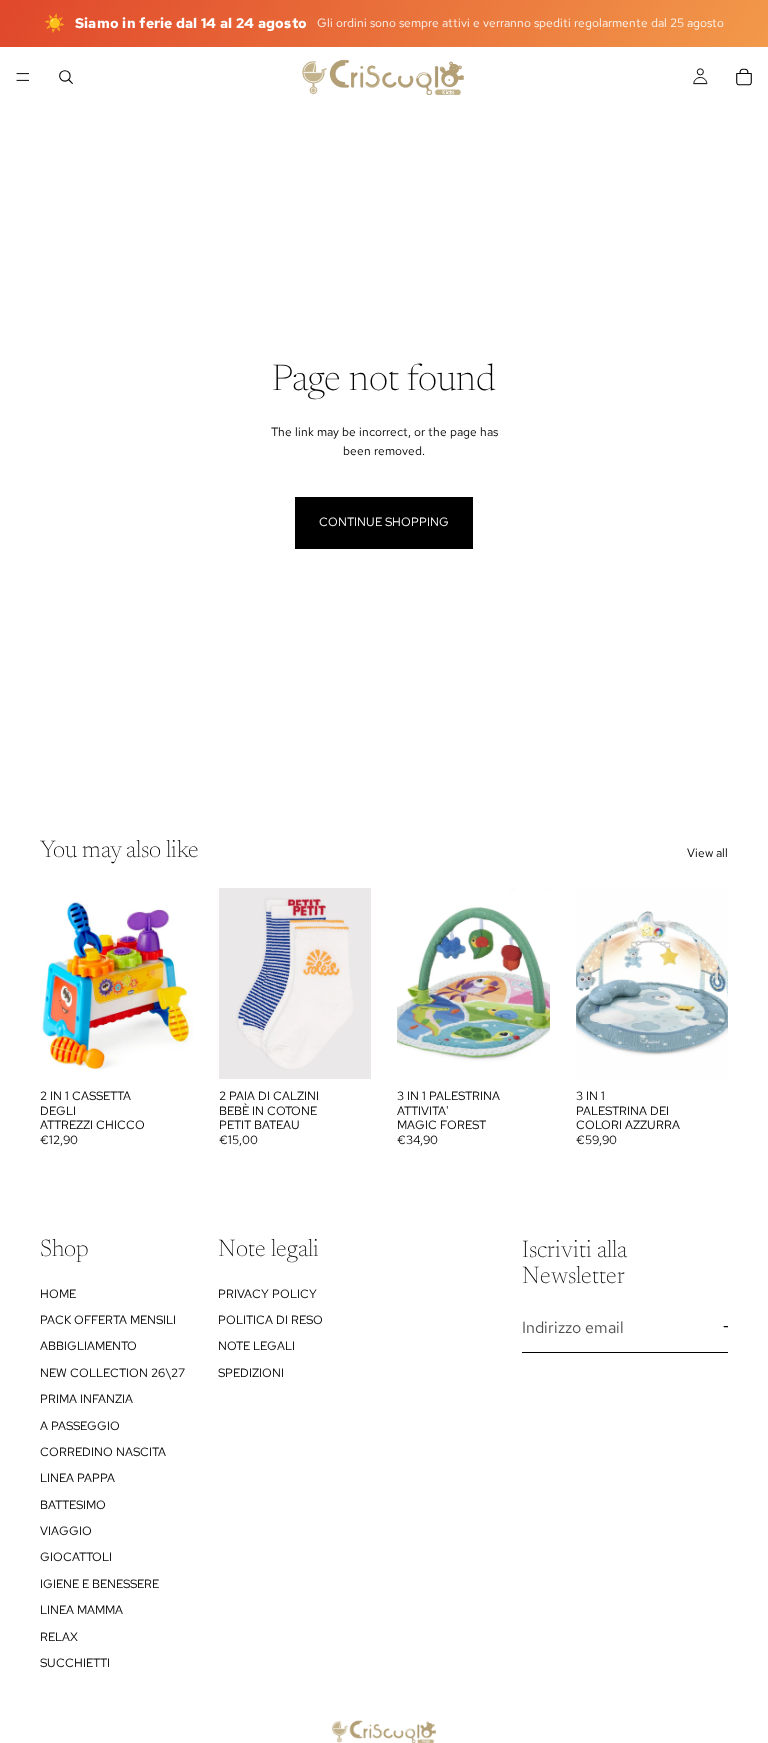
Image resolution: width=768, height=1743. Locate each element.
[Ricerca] (66, 77)
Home (58, 1293)
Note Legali (256, 1346)
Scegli (357, 1048)
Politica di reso (270, 1319)
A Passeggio (80, 1425)
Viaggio (66, 1531)
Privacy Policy (267, 1293)
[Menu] (23, 77)
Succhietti (75, 1663)
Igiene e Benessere (99, 1583)
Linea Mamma (81, 1610)
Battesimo (73, 1504)
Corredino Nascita (103, 1451)
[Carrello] (744, 77)
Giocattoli (76, 1557)
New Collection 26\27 (112, 1372)
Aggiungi (179, 1048)
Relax (59, 1636)
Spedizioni (251, 1372)
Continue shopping (384, 522)
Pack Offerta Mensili (108, 1319)
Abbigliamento (88, 1346)
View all (707, 853)
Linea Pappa (77, 1478)
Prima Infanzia (86, 1399)
